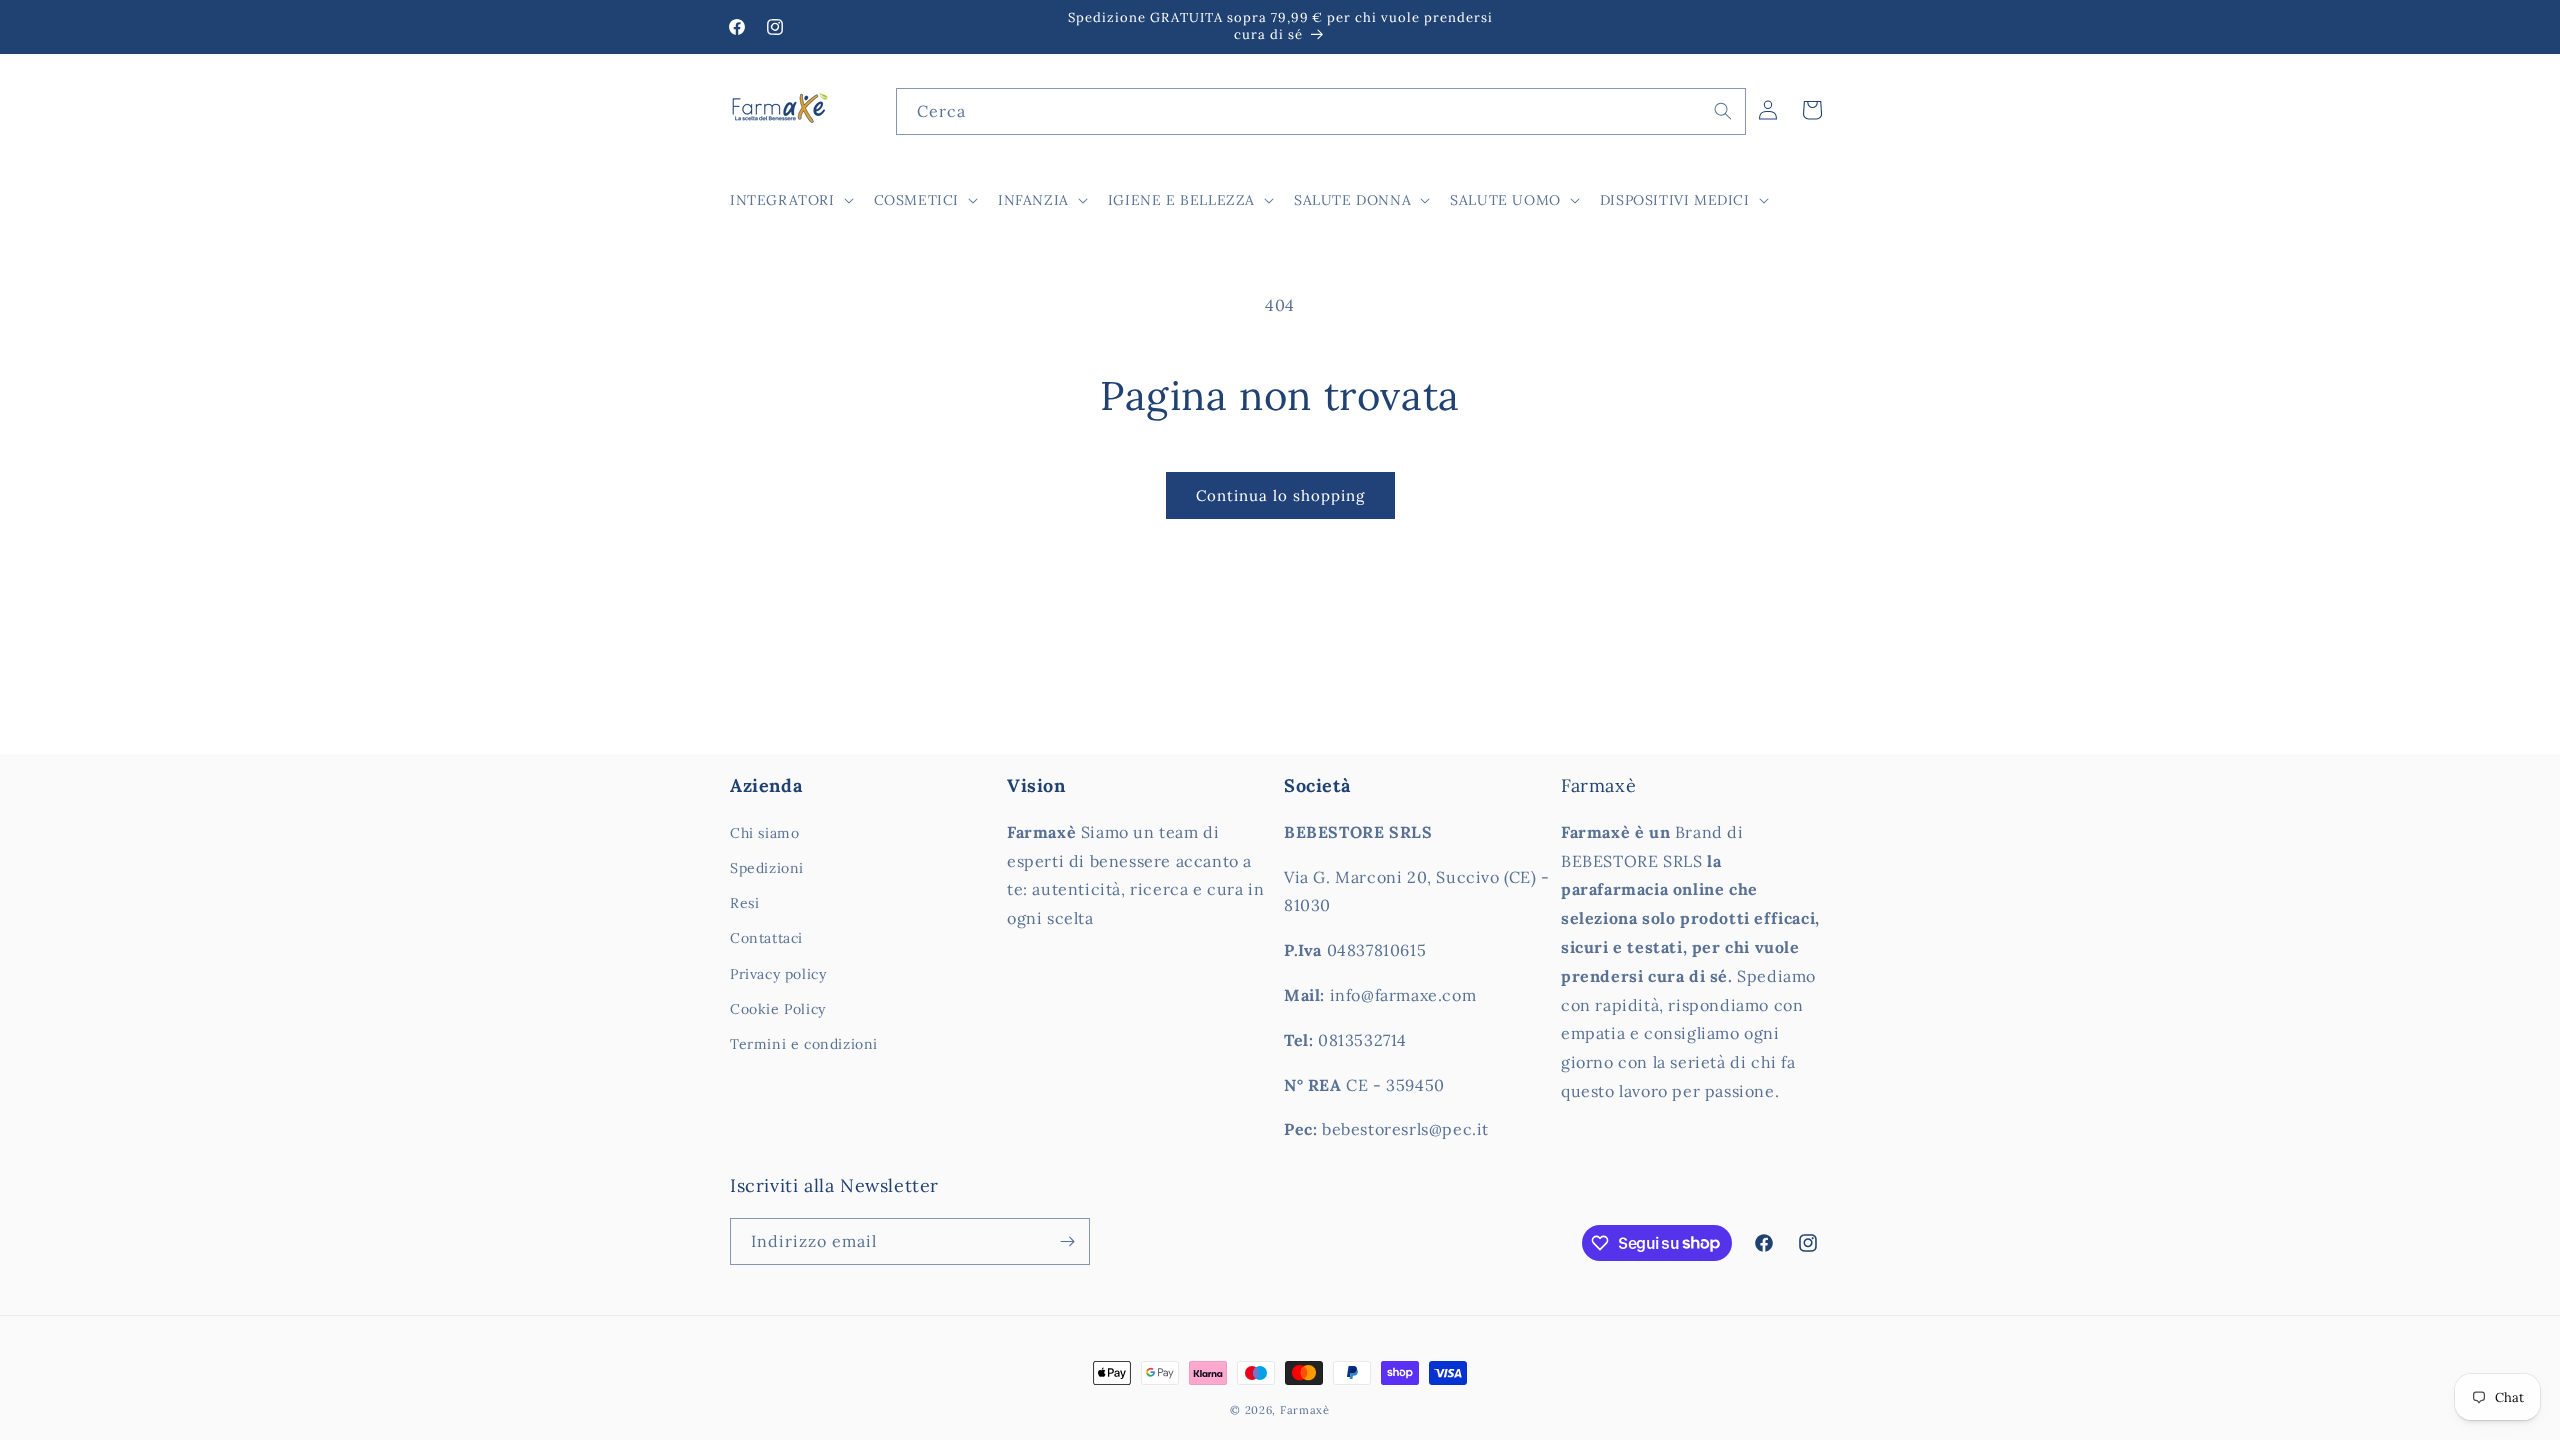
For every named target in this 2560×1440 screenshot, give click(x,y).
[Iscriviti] (1067, 1241)
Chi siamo (764, 833)
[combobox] (1321, 111)
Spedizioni (767, 868)
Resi (744, 903)
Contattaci (766, 938)
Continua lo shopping (1280, 495)
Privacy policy (778, 974)
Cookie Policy (778, 1009)
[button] (790, 200)
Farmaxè (1305, 1410)
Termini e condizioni (804, 1044)
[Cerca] (1723, 111)
